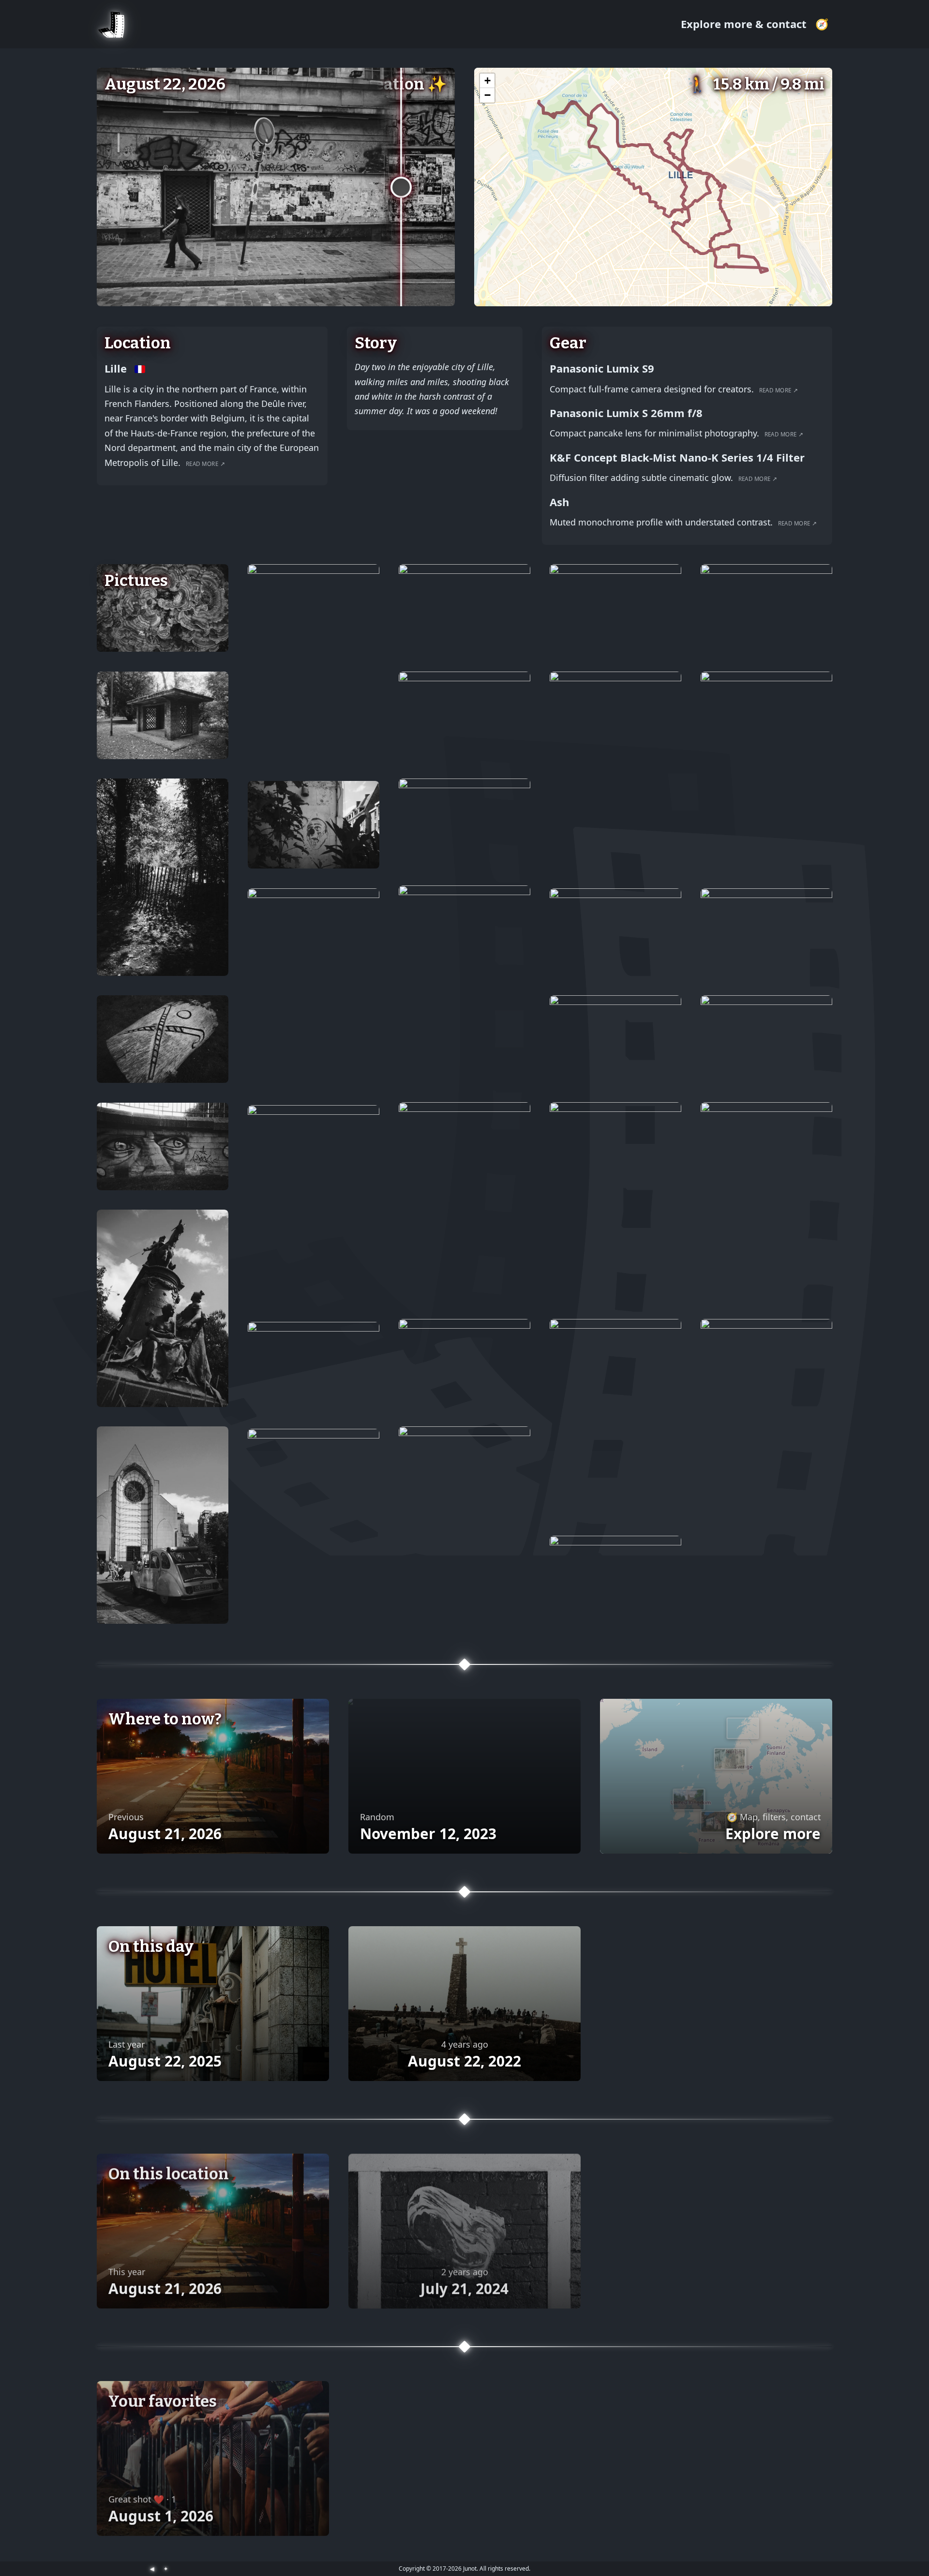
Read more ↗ (205, 464)
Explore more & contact (745, 24)
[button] (487, 81)
